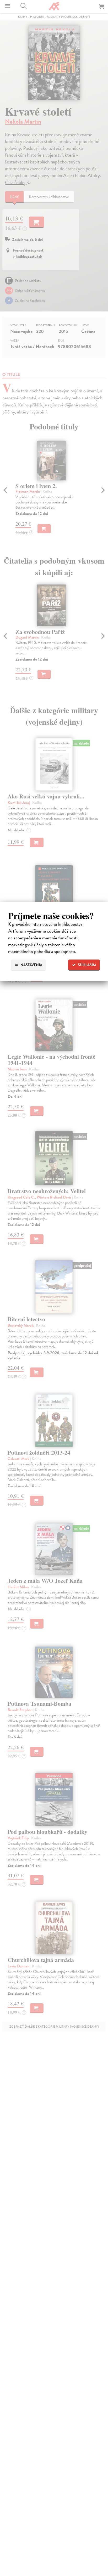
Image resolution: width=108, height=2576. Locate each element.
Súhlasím (87, 965)
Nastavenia (31, 965)
